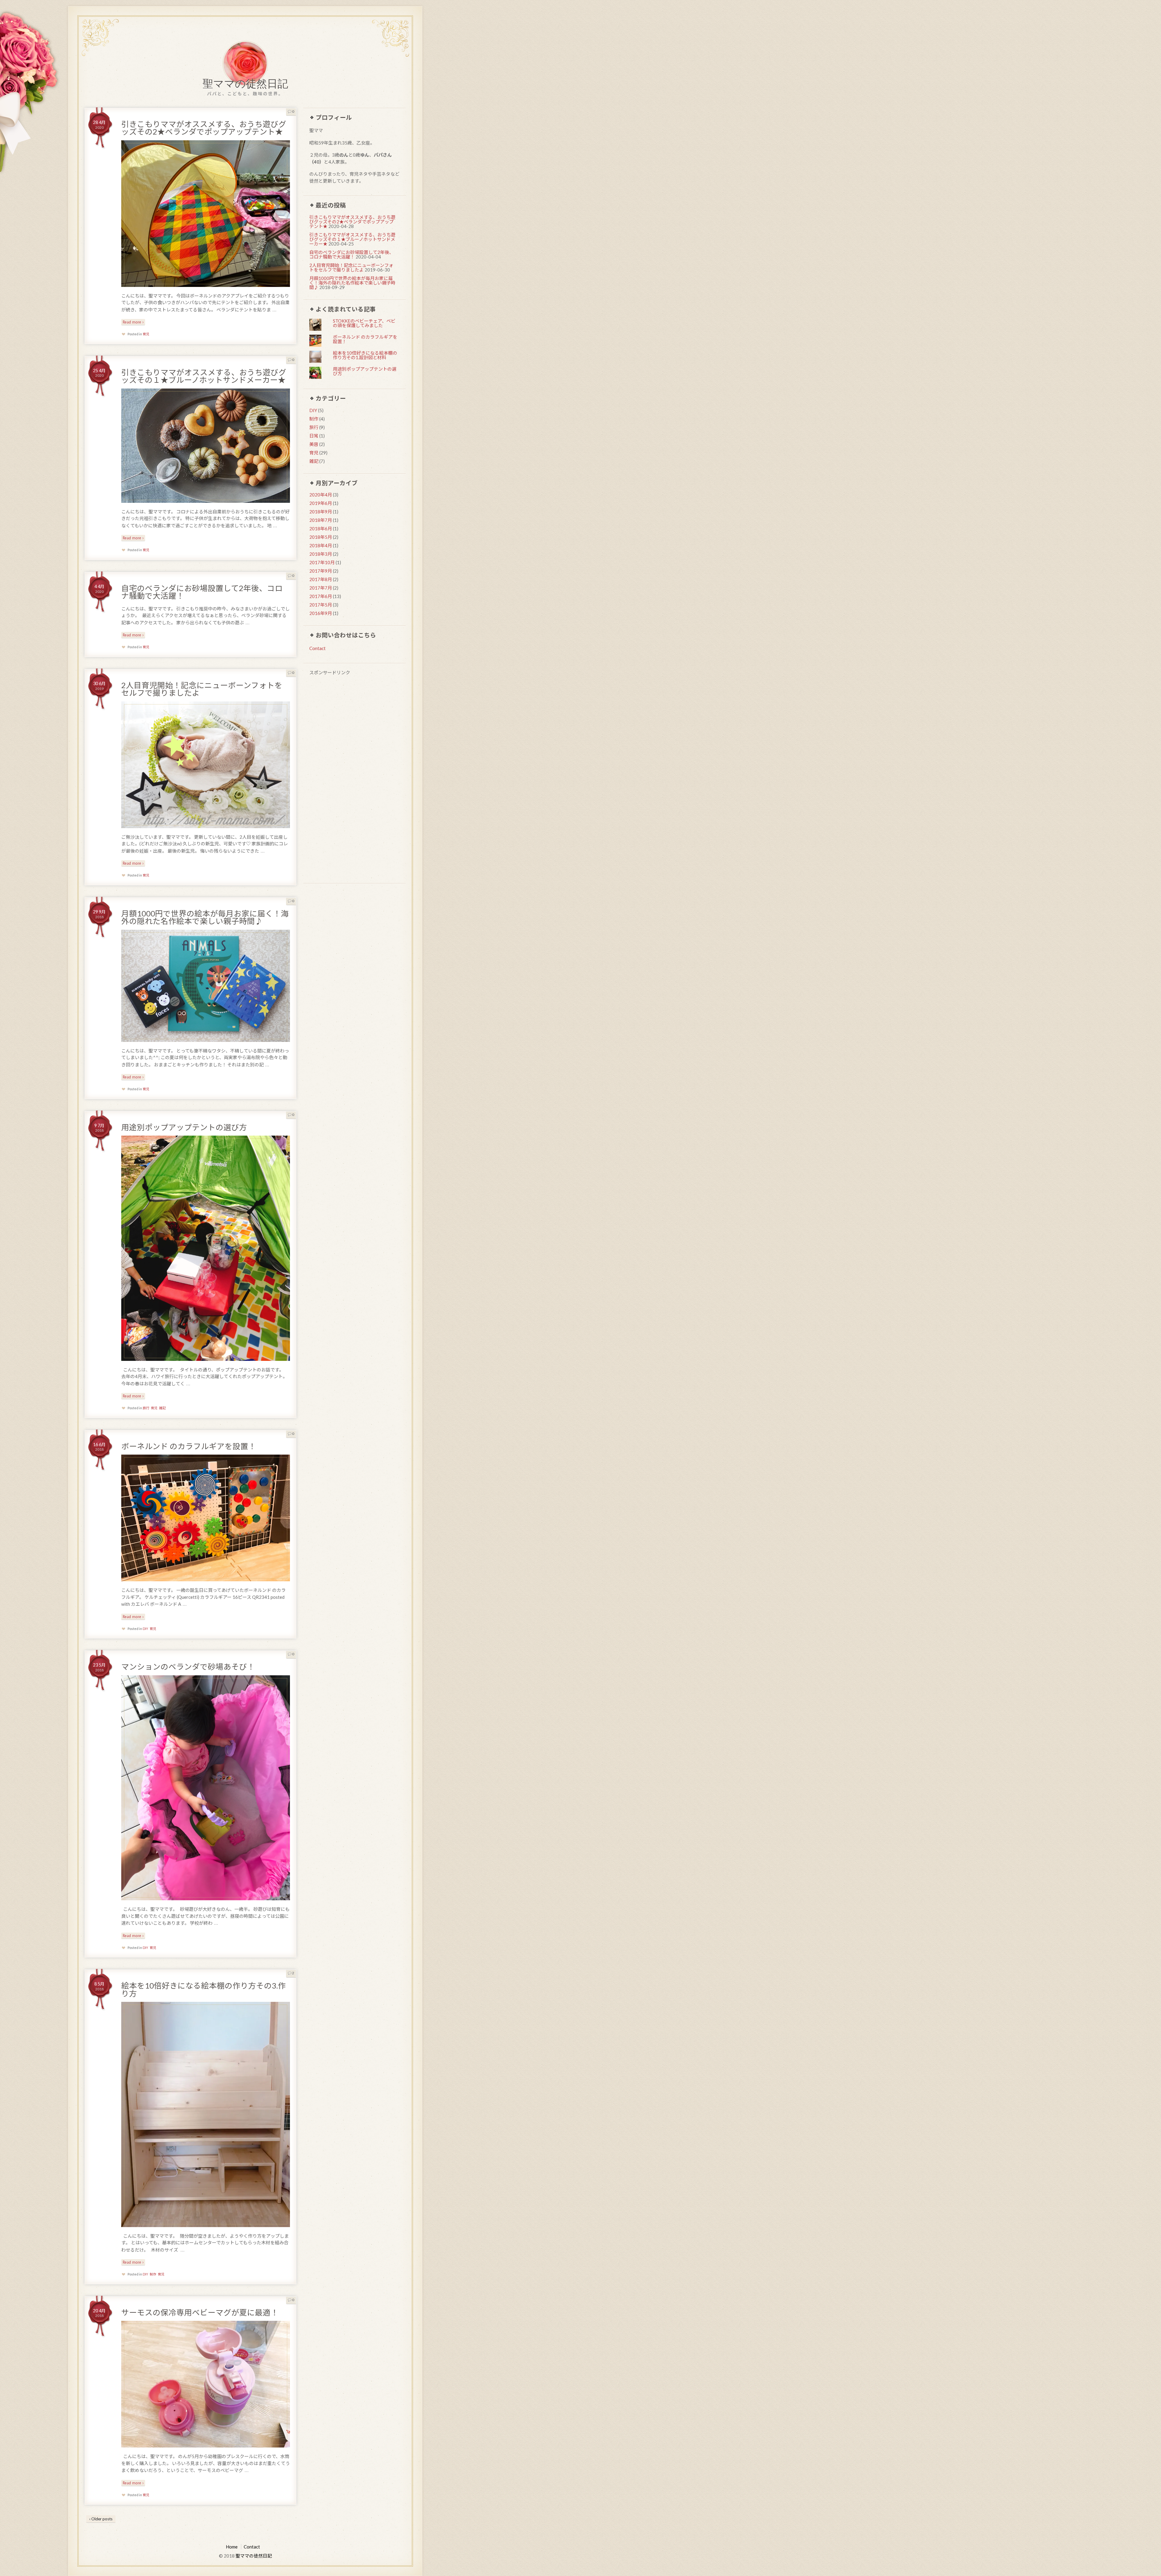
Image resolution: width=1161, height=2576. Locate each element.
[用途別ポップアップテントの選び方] (206, 1248)
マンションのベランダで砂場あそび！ (188, 1667)
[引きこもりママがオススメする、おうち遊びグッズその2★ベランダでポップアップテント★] (206, 214)
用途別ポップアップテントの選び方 (184, 1127)
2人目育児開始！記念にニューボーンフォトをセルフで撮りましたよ (202, 689)
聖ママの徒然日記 (245, 85)
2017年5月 (321, 605)
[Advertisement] (354, 780)
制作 (153, 2274)
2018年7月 (321, 520)
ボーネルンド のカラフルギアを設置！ (189, 1446)
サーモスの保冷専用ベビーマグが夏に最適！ (200, 2312)
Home (232, 2547)
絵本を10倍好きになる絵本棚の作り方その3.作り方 (203, 1989)
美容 (314, 444)
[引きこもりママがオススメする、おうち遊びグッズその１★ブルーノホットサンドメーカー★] (206, 446)
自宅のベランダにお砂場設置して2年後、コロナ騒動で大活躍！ (202, 592)
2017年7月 (321, 588)
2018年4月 (321, 545)
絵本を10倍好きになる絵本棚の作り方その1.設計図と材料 (365, 355)
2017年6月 (321, 596)
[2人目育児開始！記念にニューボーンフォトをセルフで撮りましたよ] (206, 765)
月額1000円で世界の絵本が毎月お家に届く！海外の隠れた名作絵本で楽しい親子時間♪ (205, 917)
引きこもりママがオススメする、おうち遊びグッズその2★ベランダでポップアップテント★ (204, 128)
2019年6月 (321, 503)
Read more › (133, 322)
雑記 (162, 1408)
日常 (314, 436)
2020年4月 (321, 495)
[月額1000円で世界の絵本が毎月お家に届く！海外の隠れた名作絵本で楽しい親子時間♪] (206, 986)
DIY (145, 1629)
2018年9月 (321, 512)
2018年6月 (321, 529)
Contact (317, 648)
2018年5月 (321, 537)
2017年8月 (321, 579)
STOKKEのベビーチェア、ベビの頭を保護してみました (364, 323)
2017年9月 (321, 571)
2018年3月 (321, 554)
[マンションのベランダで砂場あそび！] (206, 1788)
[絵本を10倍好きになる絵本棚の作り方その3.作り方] (206, 2114)
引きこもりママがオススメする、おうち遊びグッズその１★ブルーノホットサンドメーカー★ (204, 376)
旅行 (146, 1408)
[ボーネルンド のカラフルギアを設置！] (206, 1518)
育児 (146, 334)
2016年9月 (321, 613)
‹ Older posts (101, 2519)
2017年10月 (322, 562)
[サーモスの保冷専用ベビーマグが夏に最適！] (206, 2384)
